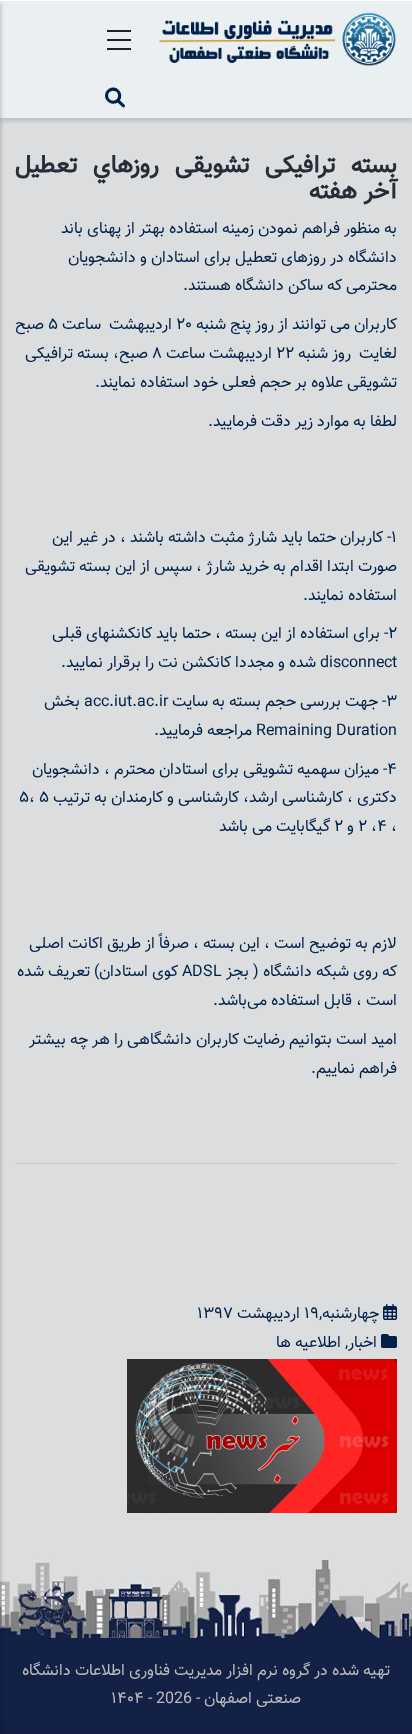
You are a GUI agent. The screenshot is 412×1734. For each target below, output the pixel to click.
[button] (262, 1372)
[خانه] (274, 39)
